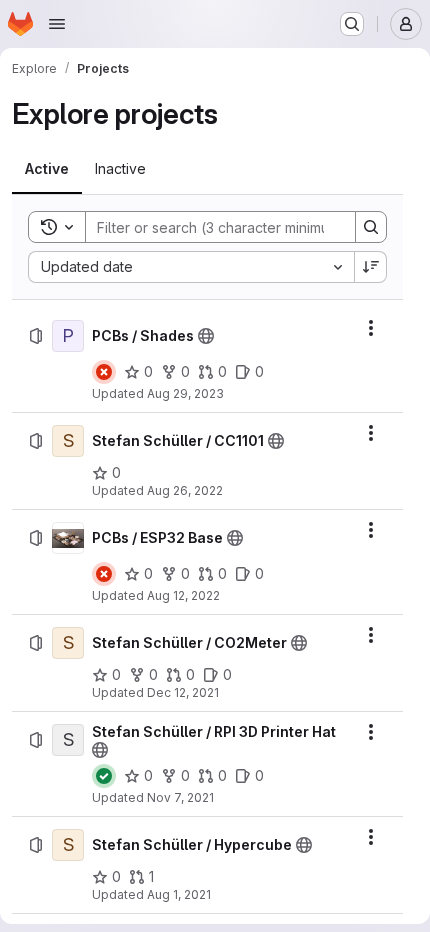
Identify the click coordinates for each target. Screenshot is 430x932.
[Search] (371, 227)
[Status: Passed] (104, 776)
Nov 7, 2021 (180, 797)
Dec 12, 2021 (183, 692)
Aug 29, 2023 (185, 393)
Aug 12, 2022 (183, 595)
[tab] (47, 169)
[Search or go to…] (352, 24)
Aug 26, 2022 (185, 490)
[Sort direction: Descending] (371, 267)
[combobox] (191, 267)
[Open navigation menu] (57, 24)
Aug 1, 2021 (179, 894)
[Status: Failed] (104, 372)
